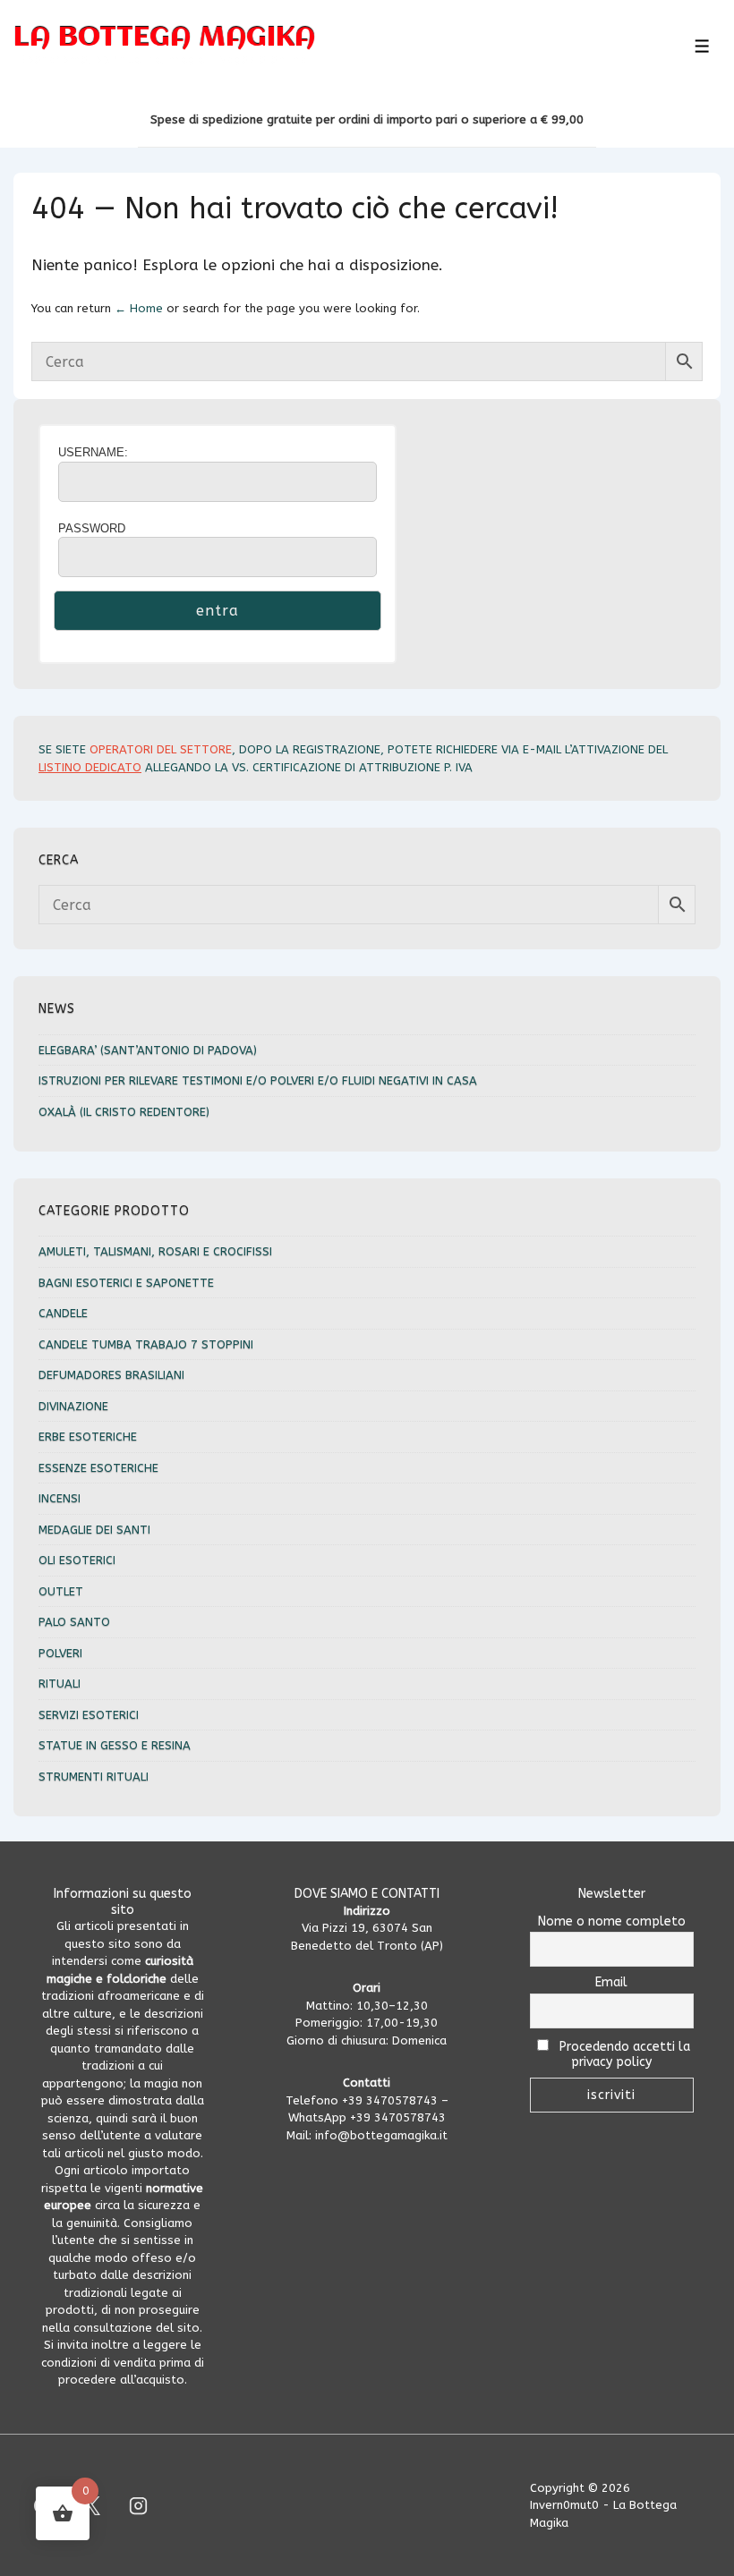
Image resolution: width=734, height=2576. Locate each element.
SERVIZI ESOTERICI (89, 1715)
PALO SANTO (74, 1622)
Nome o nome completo (612, 1921)
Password (92, 528)
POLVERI (60, 1653)
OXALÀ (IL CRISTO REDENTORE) (124, 1112)
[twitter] (91, 2505)
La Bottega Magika (164, 38)
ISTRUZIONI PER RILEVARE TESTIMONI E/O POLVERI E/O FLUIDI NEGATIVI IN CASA (258, 1080)
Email (611, 1982)
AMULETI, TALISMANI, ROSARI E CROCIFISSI (155, 1251)
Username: (93, 452)
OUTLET (61, 1591)
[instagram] (139, 2505)
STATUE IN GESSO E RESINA (115, 1745)
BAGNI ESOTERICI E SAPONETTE (126, 1283)
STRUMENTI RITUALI (94, 1777)
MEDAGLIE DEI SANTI (94, 1530)
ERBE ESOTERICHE (88, 1437)
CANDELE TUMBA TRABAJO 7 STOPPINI (146, 1344)
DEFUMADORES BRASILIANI (111, 1375)
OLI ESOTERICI (77, 1560)
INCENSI (60, 1498)
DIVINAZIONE (73, 1406)
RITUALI (60, 1683)
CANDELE (63, 1313)
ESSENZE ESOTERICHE (98, 1468)
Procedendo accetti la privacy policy (623, 2054)
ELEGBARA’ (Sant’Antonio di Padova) (148, 1050)
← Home (139, 308)
